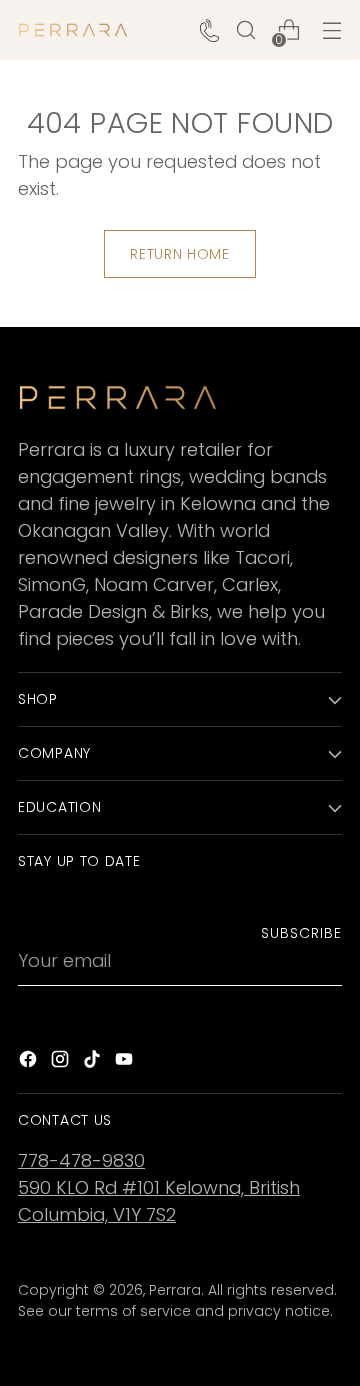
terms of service (133, 1311)
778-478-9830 (81, 1160)
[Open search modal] (245, 30)
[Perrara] (73, 30)
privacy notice (279, 1311)
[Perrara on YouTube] (126, 1062)
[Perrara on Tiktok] (94, 1062)
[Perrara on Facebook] (30, 1062)
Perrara (175, 1290)
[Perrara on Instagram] (62, 1062)
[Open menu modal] (331, 30)
